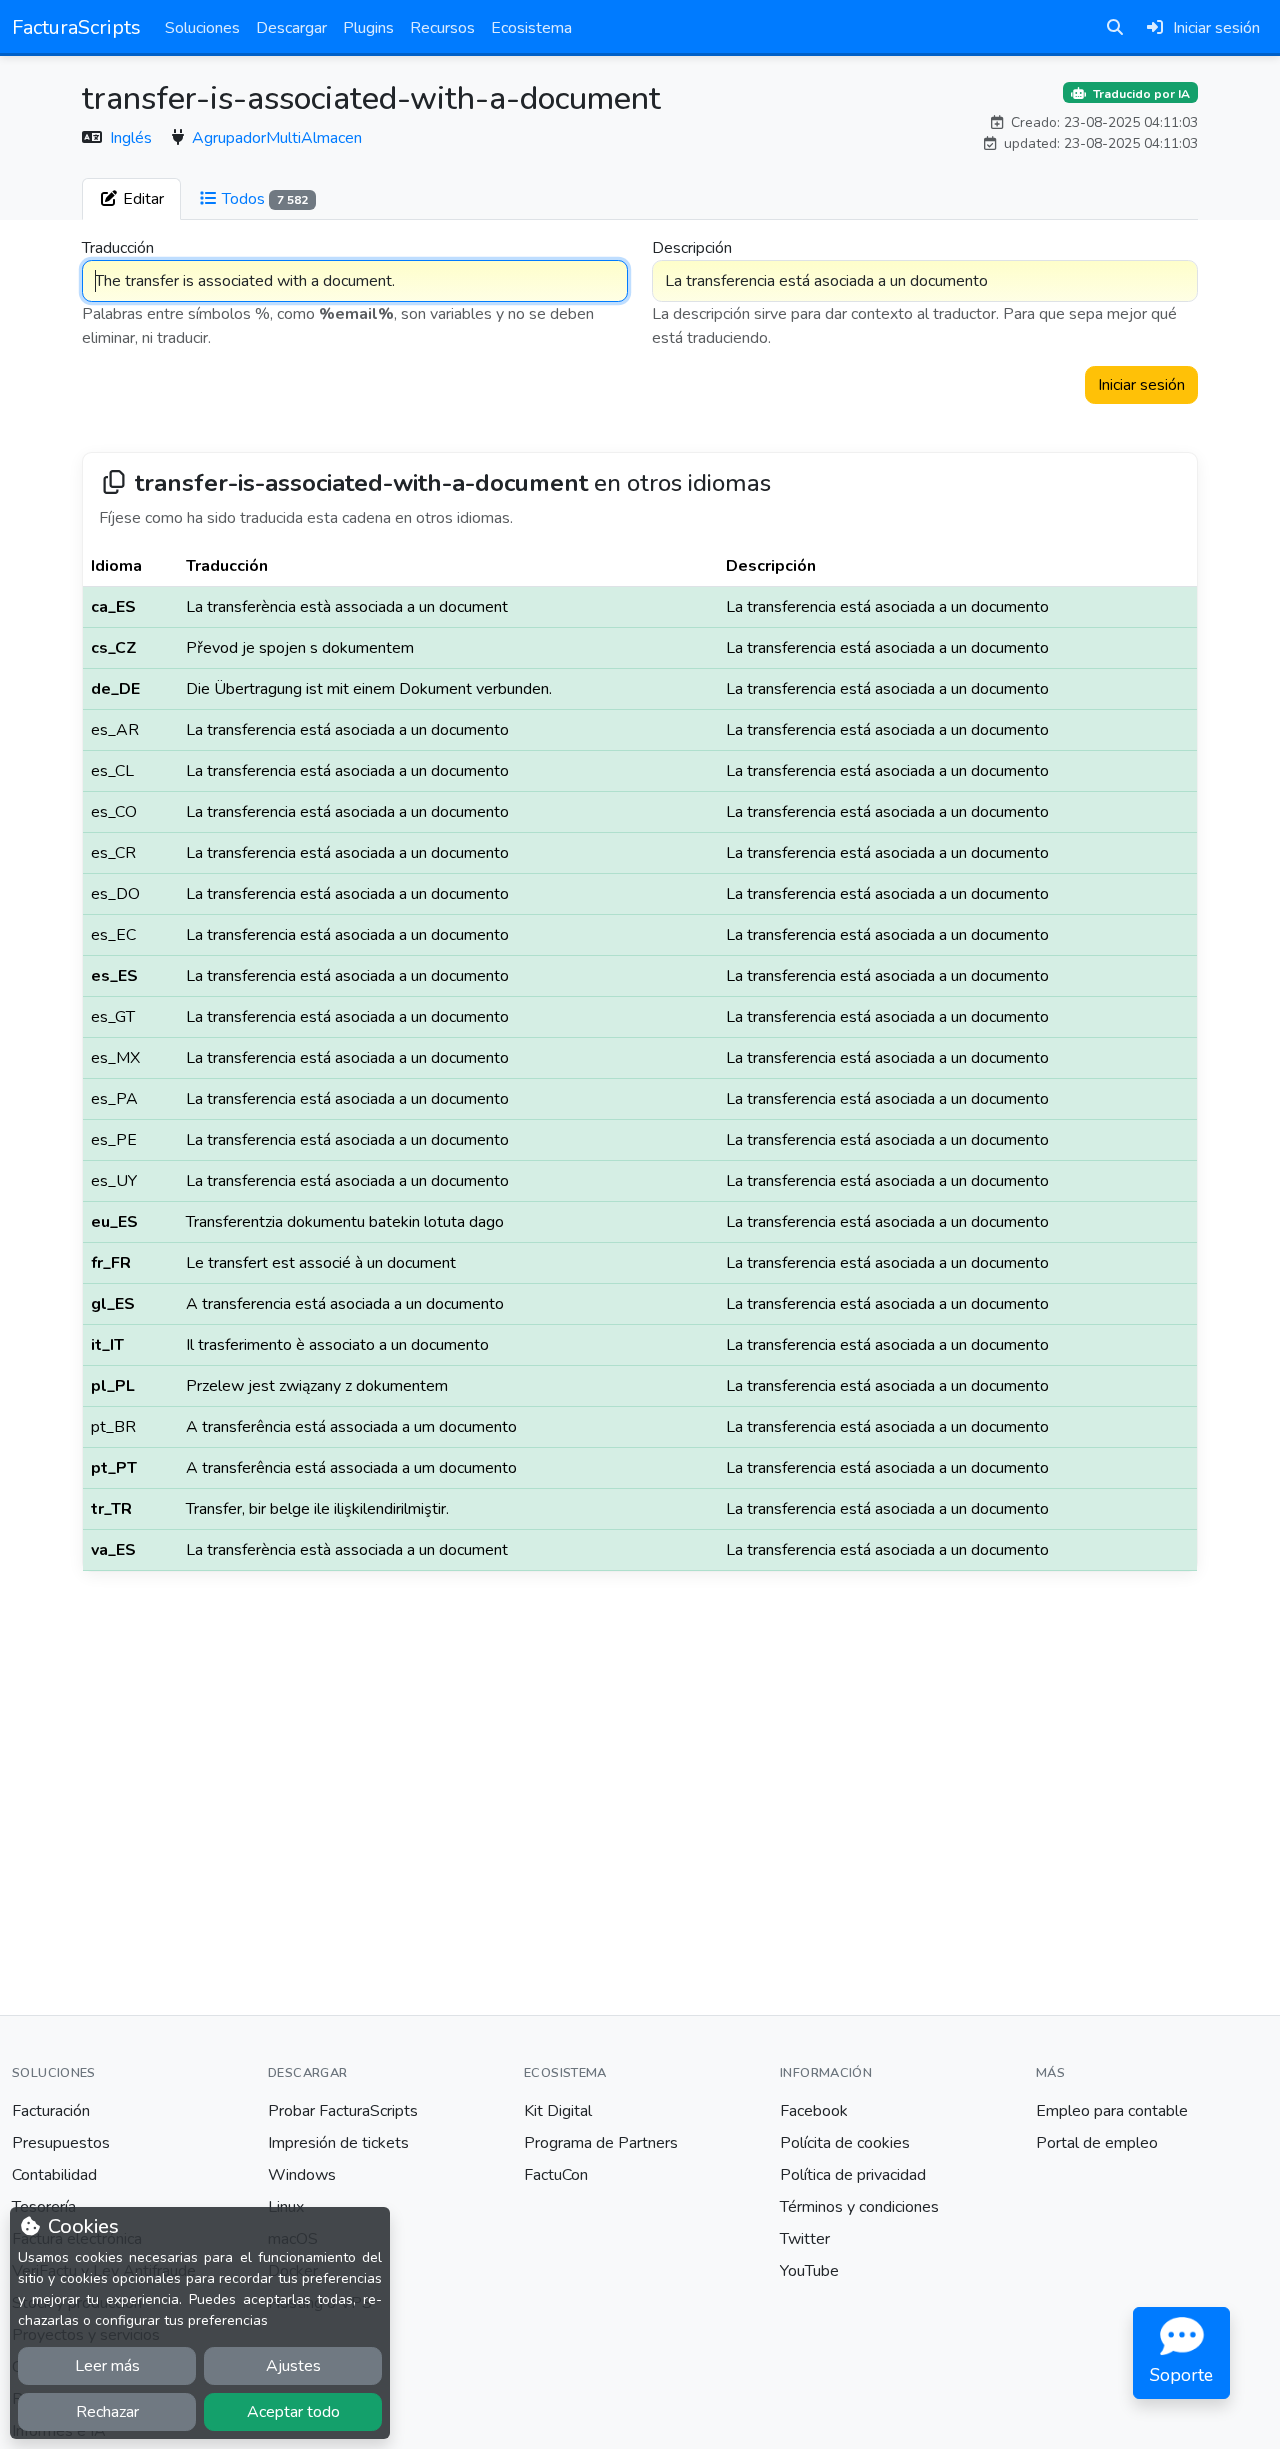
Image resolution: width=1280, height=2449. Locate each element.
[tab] (131, 199)
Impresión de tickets (338, 2143)
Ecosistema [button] (531, 28)
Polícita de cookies (845, 2143)
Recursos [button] (442, 28)
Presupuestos (61, 2143)
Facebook (814, 2111)
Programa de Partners (601, 2143)
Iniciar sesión (1141, 385)
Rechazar (107, 2412)
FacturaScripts (76, 27)
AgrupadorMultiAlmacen (277, 138)
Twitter (805, 2239)
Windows (302, 2175)
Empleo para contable (1112, 2111)
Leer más (107, 2366)
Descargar (291, 28)
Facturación (51, 2111)
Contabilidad (54, 2175)
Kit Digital (558, 2111)
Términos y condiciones (859, 2207)
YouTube (809, 2271)
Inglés (133, 138)
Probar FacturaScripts (343, 2111)
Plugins (368, 28)
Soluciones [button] (202, 28)
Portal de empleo (1097, 2143)
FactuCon (556, 2175)
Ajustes (293, 2366)
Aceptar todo (293, 2412)
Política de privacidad (853, 2175)
